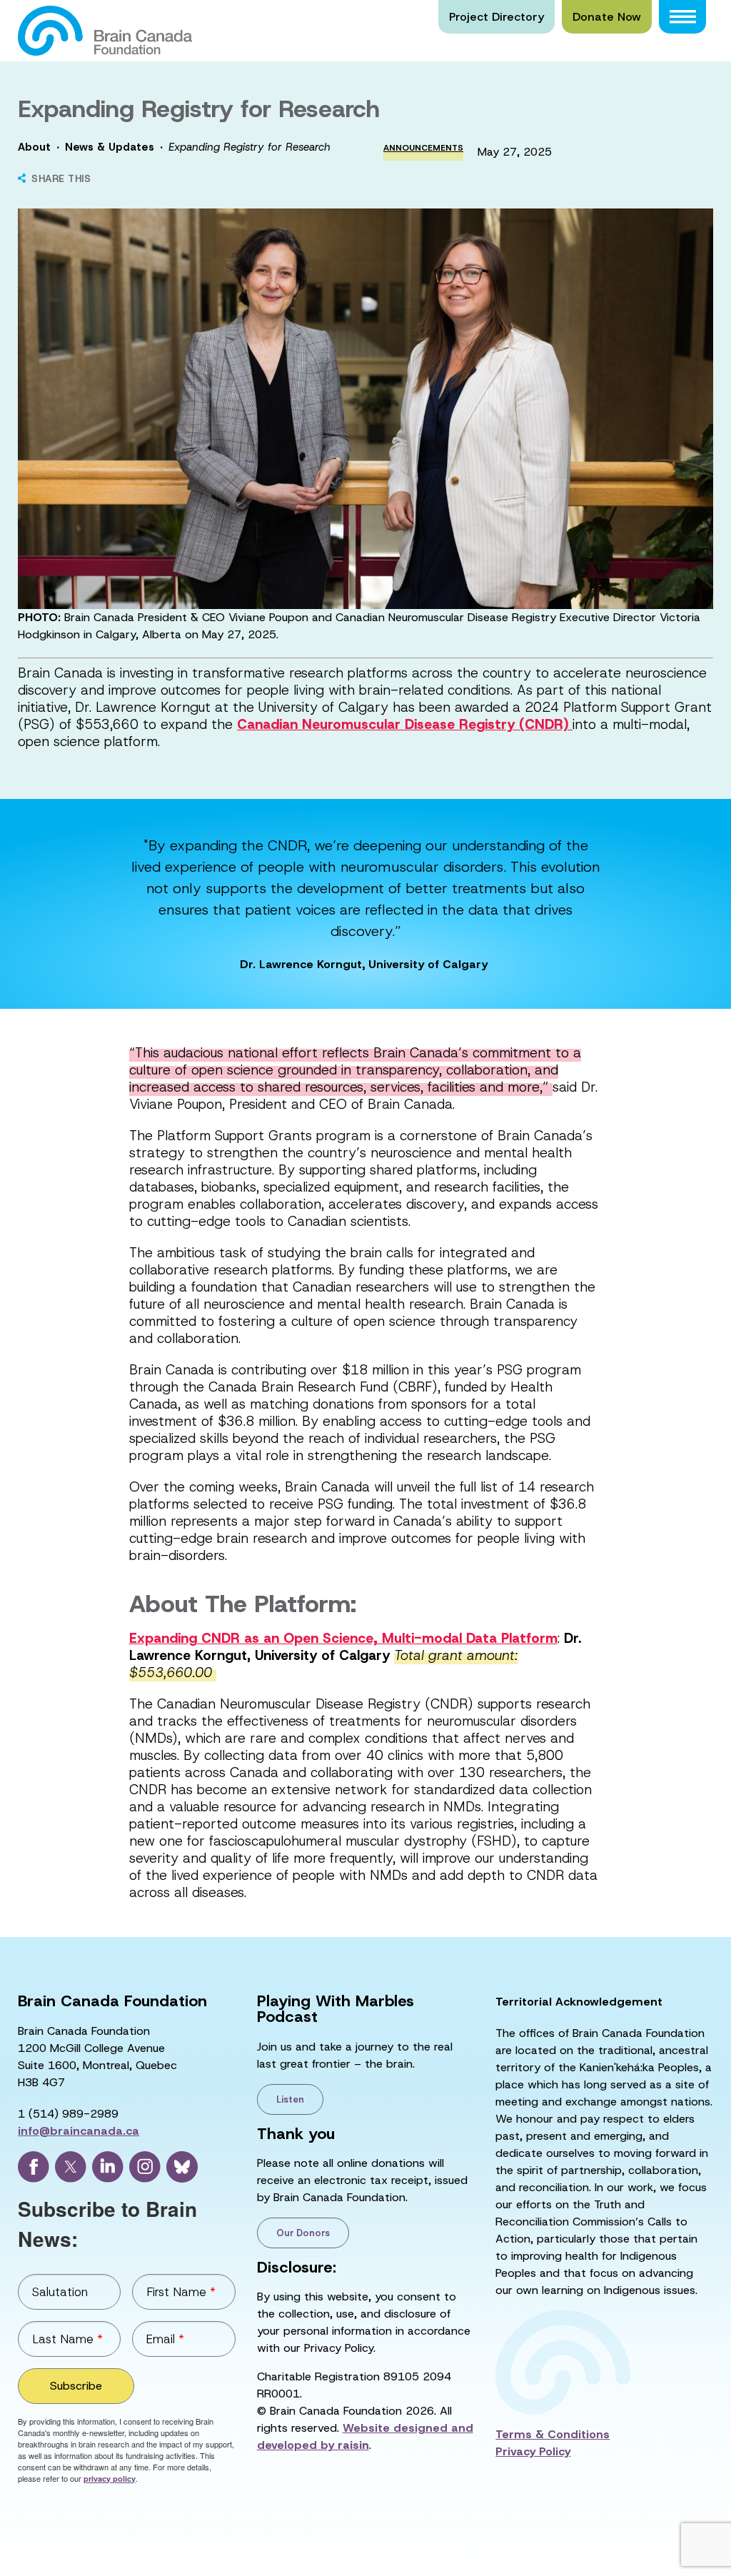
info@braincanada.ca (79, 2131)
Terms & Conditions (553, 2434)
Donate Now (607, 17)
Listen (290, 2099)
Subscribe (76, 2386)
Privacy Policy (533, 2451)
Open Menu (682, 17)
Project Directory (496, 17)
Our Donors (303, 2233)
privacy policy (110, 2479)
